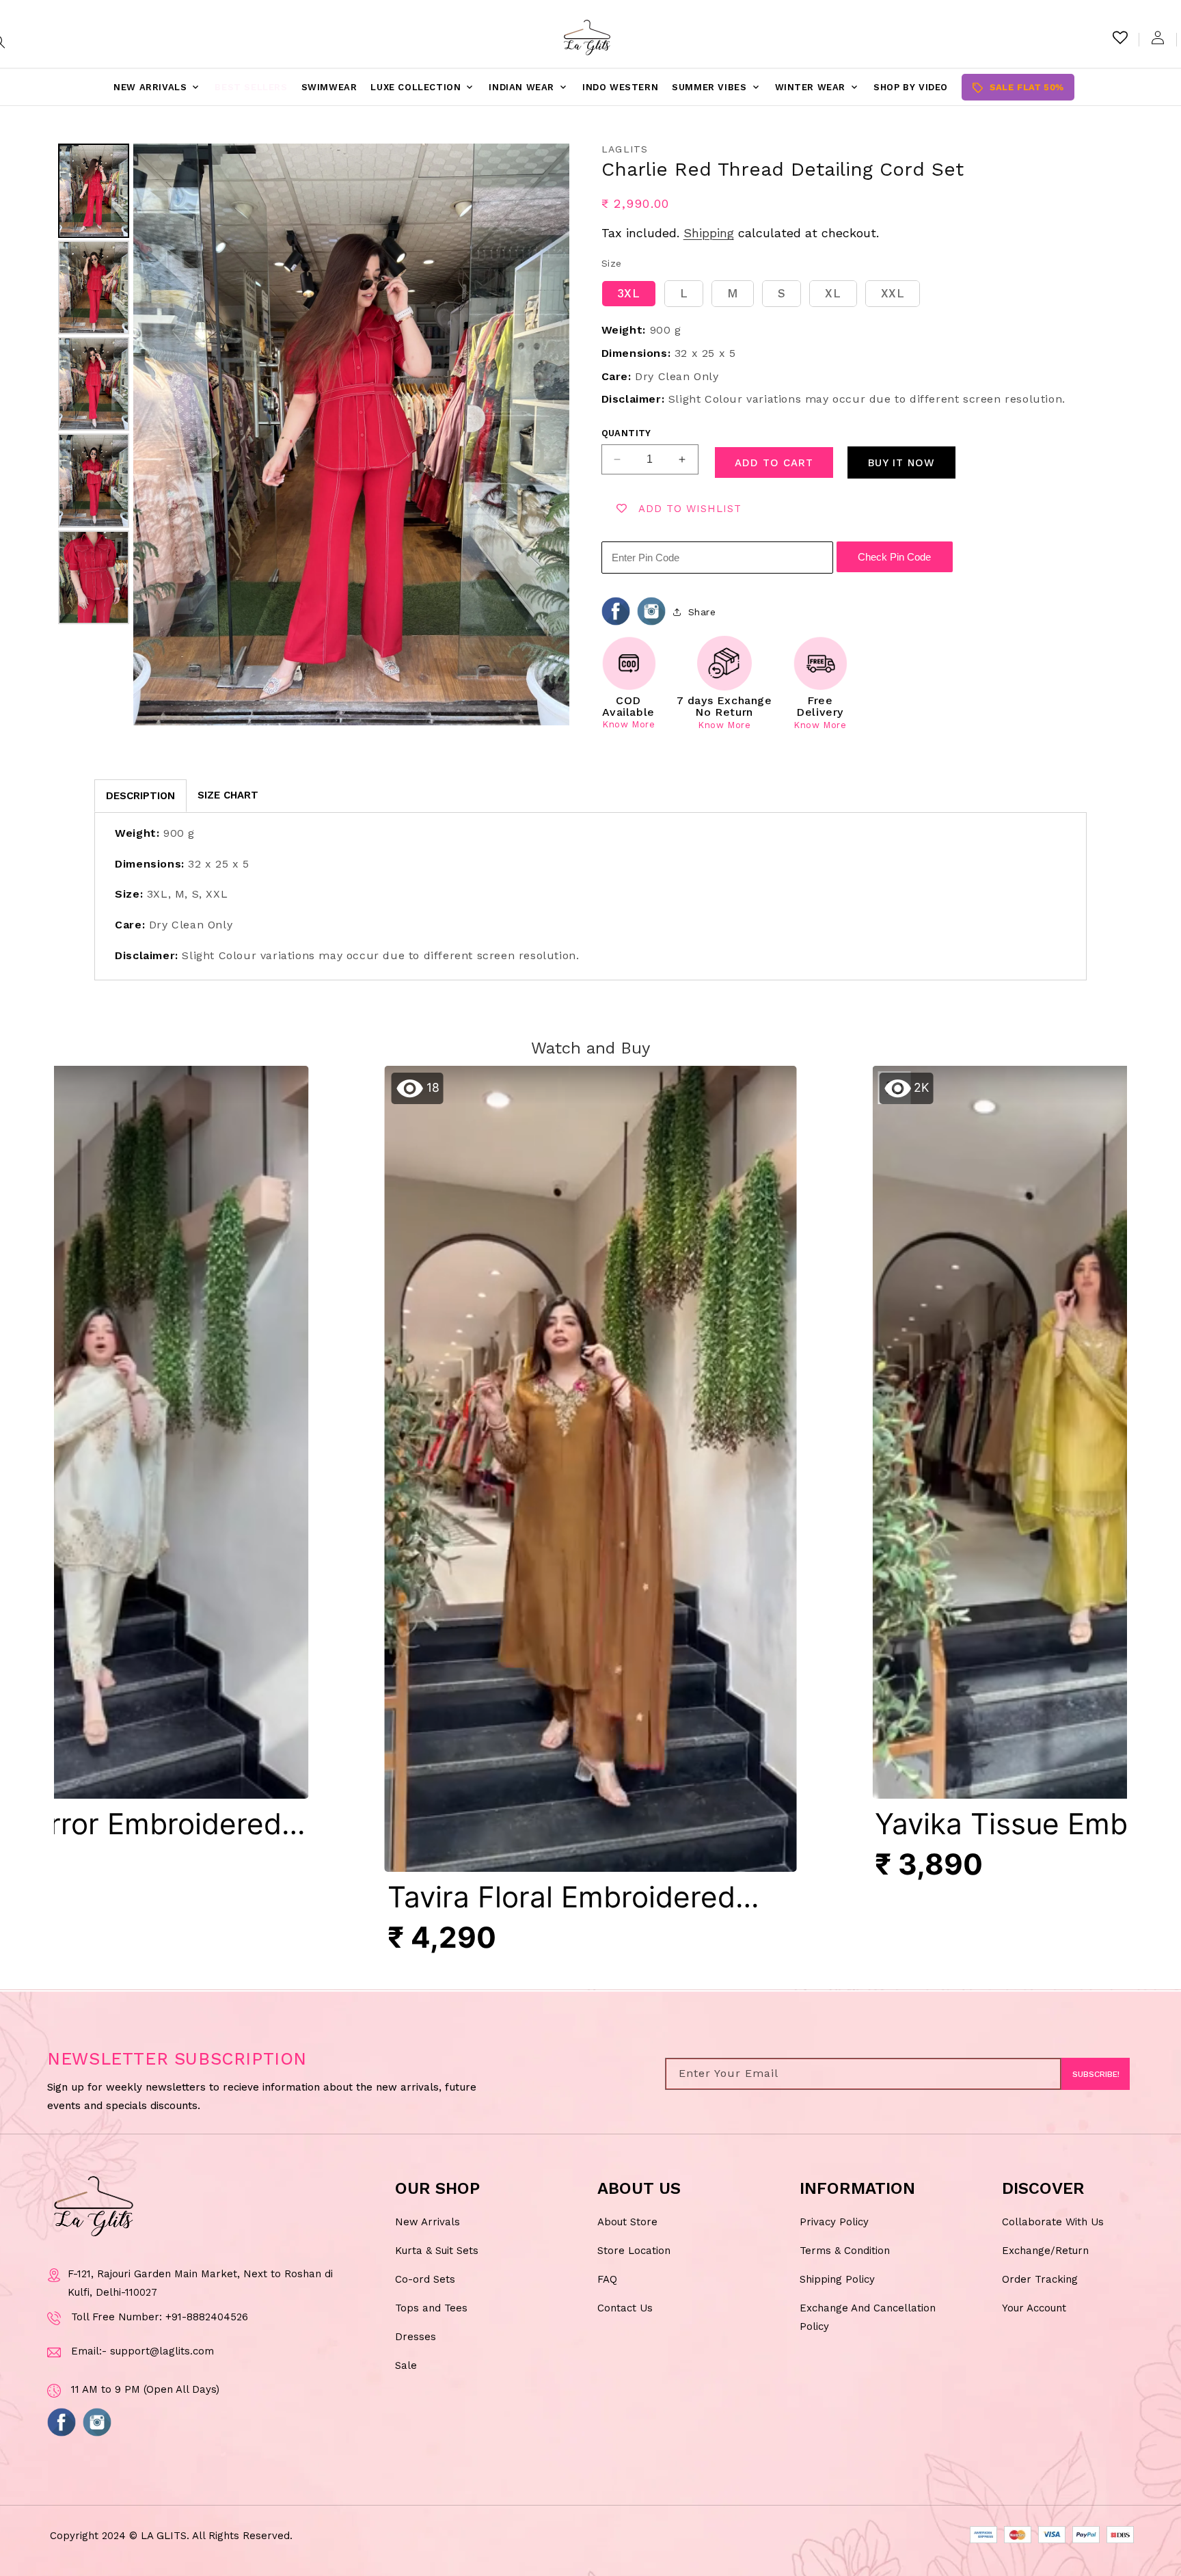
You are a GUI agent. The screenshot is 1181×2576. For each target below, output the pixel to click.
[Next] (549, 434)
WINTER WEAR (818, 88)
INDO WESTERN (620, 87)
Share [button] (702, 612)
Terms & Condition (845, 2250)
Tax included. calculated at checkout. (740, 233)
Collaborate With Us (1053, 2221)
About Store (627, 2221)
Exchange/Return (1045, 2250)
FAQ (607, 2279)
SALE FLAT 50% (1018, 88)
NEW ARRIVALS (157, 88)
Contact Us (625, 2307)
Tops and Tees (431, 2307)
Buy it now (901, 463)
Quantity (626, 433)
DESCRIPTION (140, 796)
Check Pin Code (894, 557)
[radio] (629, 294)
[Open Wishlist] (1120, 38)
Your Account (1034, 2307)
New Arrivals (427, 2221)
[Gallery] (312, 434)
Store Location (634, 2250)
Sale (406, 2365)
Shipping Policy (837, 2279)
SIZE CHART (228, 795)
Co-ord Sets (425, 2279)
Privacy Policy (834, 2221)
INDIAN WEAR (529, 88)
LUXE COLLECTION (423, 88)
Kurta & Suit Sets (437, 2250)
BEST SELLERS (251, 87)
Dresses (416, 2336)
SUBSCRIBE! (1096, 2074)
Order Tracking (1040, 2279)
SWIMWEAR (329, 87)
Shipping (709, 233)
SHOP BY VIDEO (911, 87)
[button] (591, 1517)
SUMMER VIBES (716, 88)
